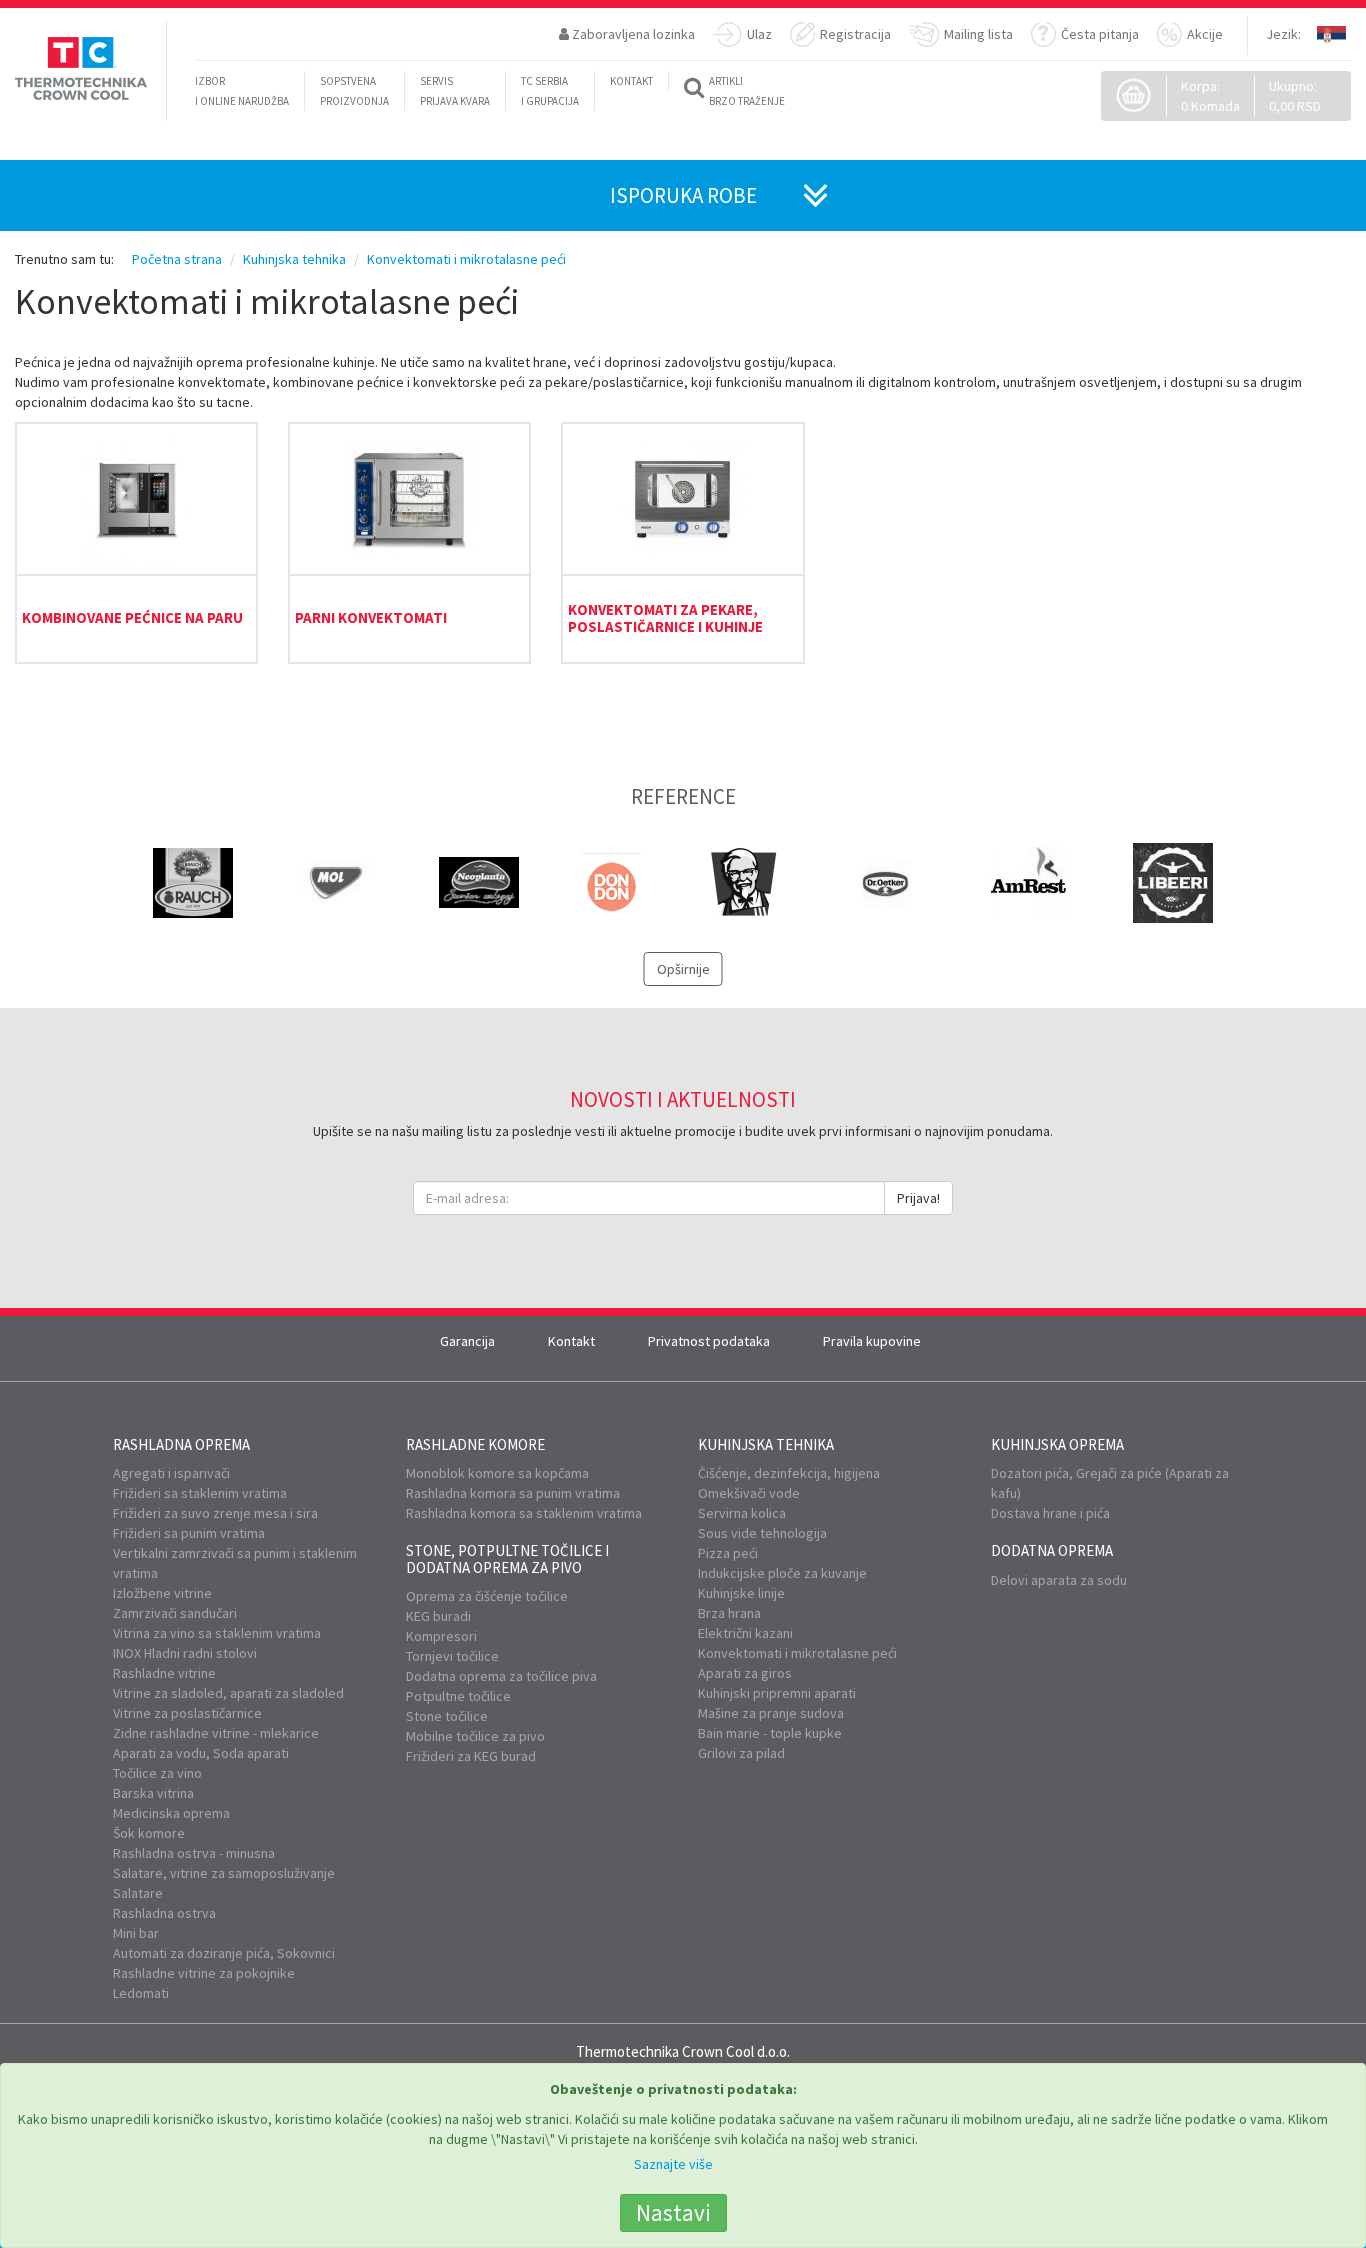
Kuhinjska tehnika (766, 1444)
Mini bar (136, 1933)
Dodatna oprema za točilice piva (501, 1676)
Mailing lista (978, 34)
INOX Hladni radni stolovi (185, 1653)
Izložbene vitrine (162, 1593)
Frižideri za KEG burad (471, 1756)
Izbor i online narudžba (242, 91)
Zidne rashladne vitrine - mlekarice (216, 1733)
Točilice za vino (157, 1773)
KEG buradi (438, 1616)
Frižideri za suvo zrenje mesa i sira (215, 1513)
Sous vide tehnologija (762, 1533)
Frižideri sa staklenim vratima (200, 1493)
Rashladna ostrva (164, 1913)
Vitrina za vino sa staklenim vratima (217, 1633)
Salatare (138, 1893)
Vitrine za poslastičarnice (187, 1713)
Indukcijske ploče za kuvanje (782, 1573)
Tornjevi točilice (452, 1656)
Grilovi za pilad (741, 1753)
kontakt (631, 81)
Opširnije (683, 969)
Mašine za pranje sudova (771, 1713)
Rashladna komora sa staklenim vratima (524, 1513)
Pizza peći (728, 1553)
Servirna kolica (742, 1513)
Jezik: (1283, 34)
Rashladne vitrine (164, 1673)
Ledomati (141, 1993)
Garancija (467, 1341)
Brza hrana (729, 1613)
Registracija (855, 34)
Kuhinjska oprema (1057, 1444)
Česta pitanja (1100, 34)
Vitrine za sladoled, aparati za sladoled (228, 1693)
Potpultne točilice (458, 1696)
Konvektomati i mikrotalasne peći (797, 1653)
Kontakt (571, 1341)
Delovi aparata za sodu (1059, 1580)
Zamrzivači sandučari (175, 1613)
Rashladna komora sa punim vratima (513, 1493)
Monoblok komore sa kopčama (497, 1473)
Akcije (1205, 34)
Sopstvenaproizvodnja (354, 91)
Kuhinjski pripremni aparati (777, 1693)
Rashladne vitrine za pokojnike (204, 1973)
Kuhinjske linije (741, 1593)
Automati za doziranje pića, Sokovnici (224, 1953)
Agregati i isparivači (171, 1473)
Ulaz (759, 34)
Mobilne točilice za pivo (475, 1736)
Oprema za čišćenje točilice (487, 1596)
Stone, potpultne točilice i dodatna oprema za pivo (507, 1559)
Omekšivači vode (749, 1493)
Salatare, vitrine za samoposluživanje (224, 1873)
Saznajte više (673, 2164)
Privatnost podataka (709, 1341)
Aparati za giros (745, 1673)
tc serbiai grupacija (550, 91)
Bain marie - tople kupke (770, 1733)
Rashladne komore (475, 1444)
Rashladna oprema (181, 1444)
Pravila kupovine (872, 1341)
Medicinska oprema (171, 1813)
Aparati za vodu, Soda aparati (201, 1753)
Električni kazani (745, 1633)
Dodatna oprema (1052, 1550)
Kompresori (441, 1636)
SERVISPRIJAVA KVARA (455, 91)
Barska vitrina (153, 1793)
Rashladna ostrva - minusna (194, 1853)
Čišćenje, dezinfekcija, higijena (789, 1473)
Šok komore (149, 1833)
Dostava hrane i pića (1050, 1513)
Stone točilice (447, 1716)
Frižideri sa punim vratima (189, 1533)
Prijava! (918, 1198)
